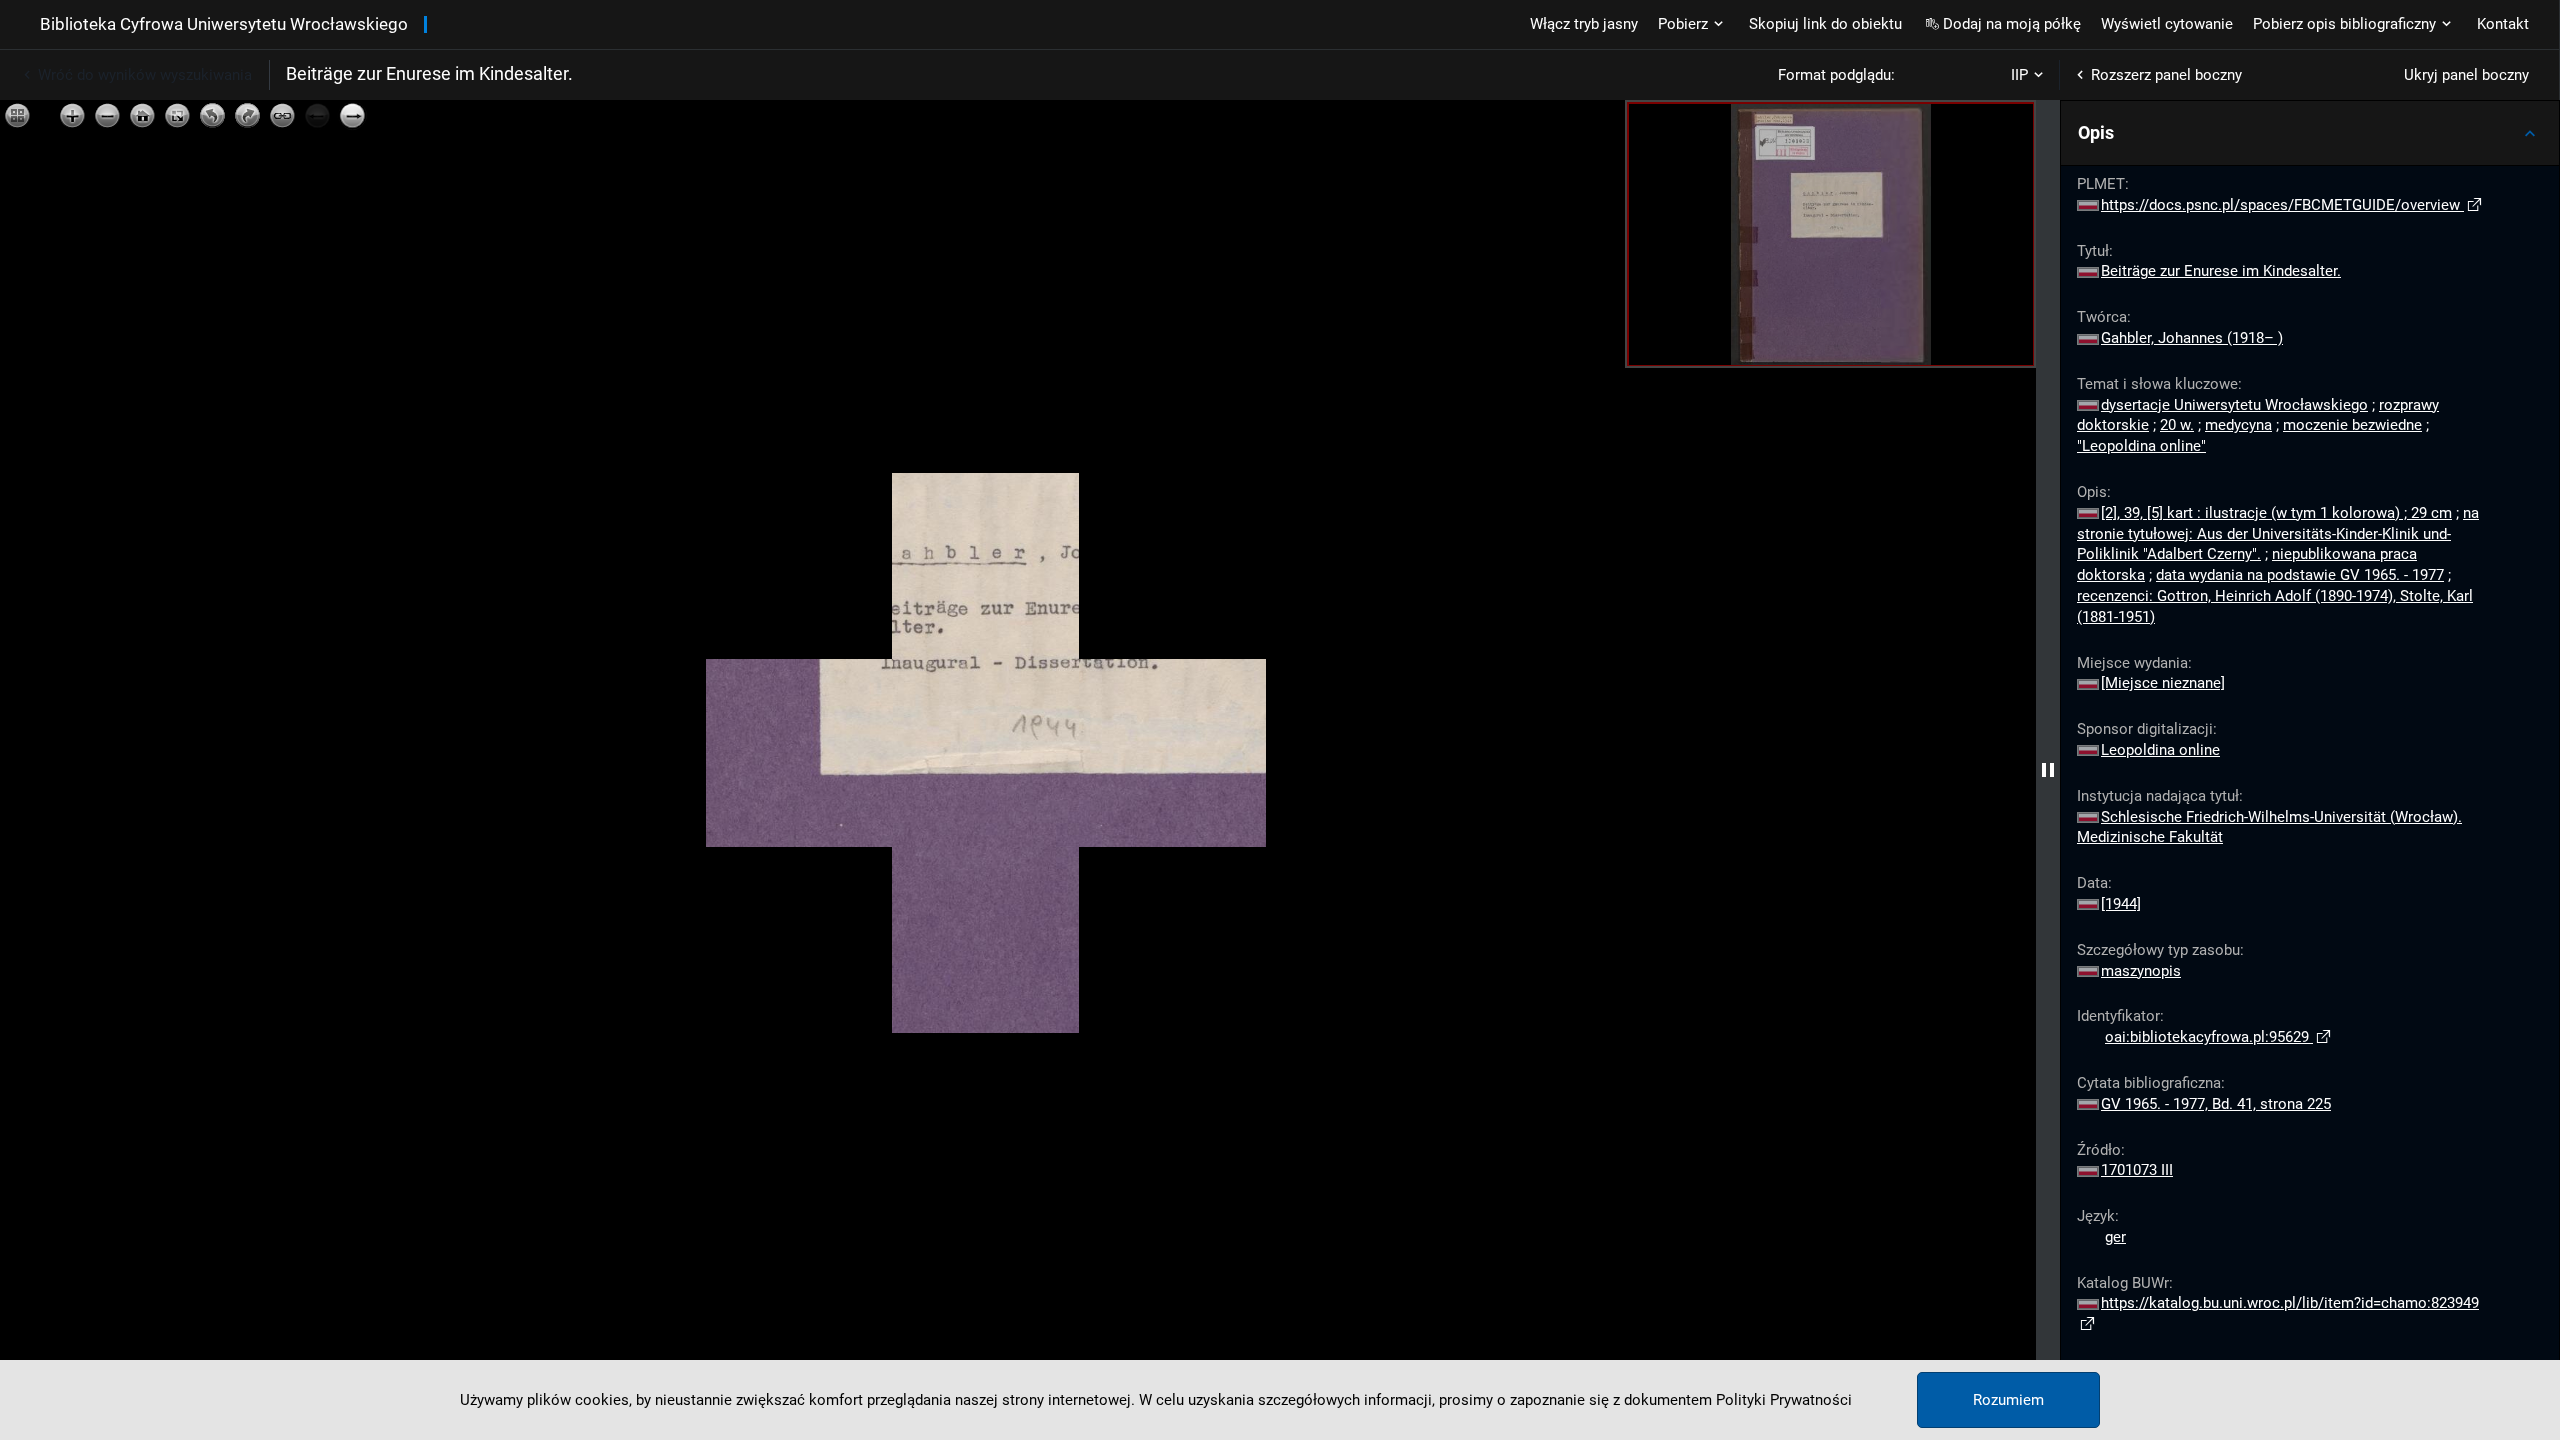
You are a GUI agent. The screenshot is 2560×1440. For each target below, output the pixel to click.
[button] (2310, 133)
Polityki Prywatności (1784, 1400)
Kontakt (2503, 24)
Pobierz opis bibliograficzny (2344, 24)
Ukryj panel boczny (2466, 75)
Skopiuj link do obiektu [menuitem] (1825, 24)
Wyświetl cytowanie (2167, 24)
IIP (2019, 75)
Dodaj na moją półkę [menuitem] (2012, 24)
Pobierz (1683, 24)
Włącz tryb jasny (1584, 24)
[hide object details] (2048, 770)
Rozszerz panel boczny (2166, 75)
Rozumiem (2008, 1400)
